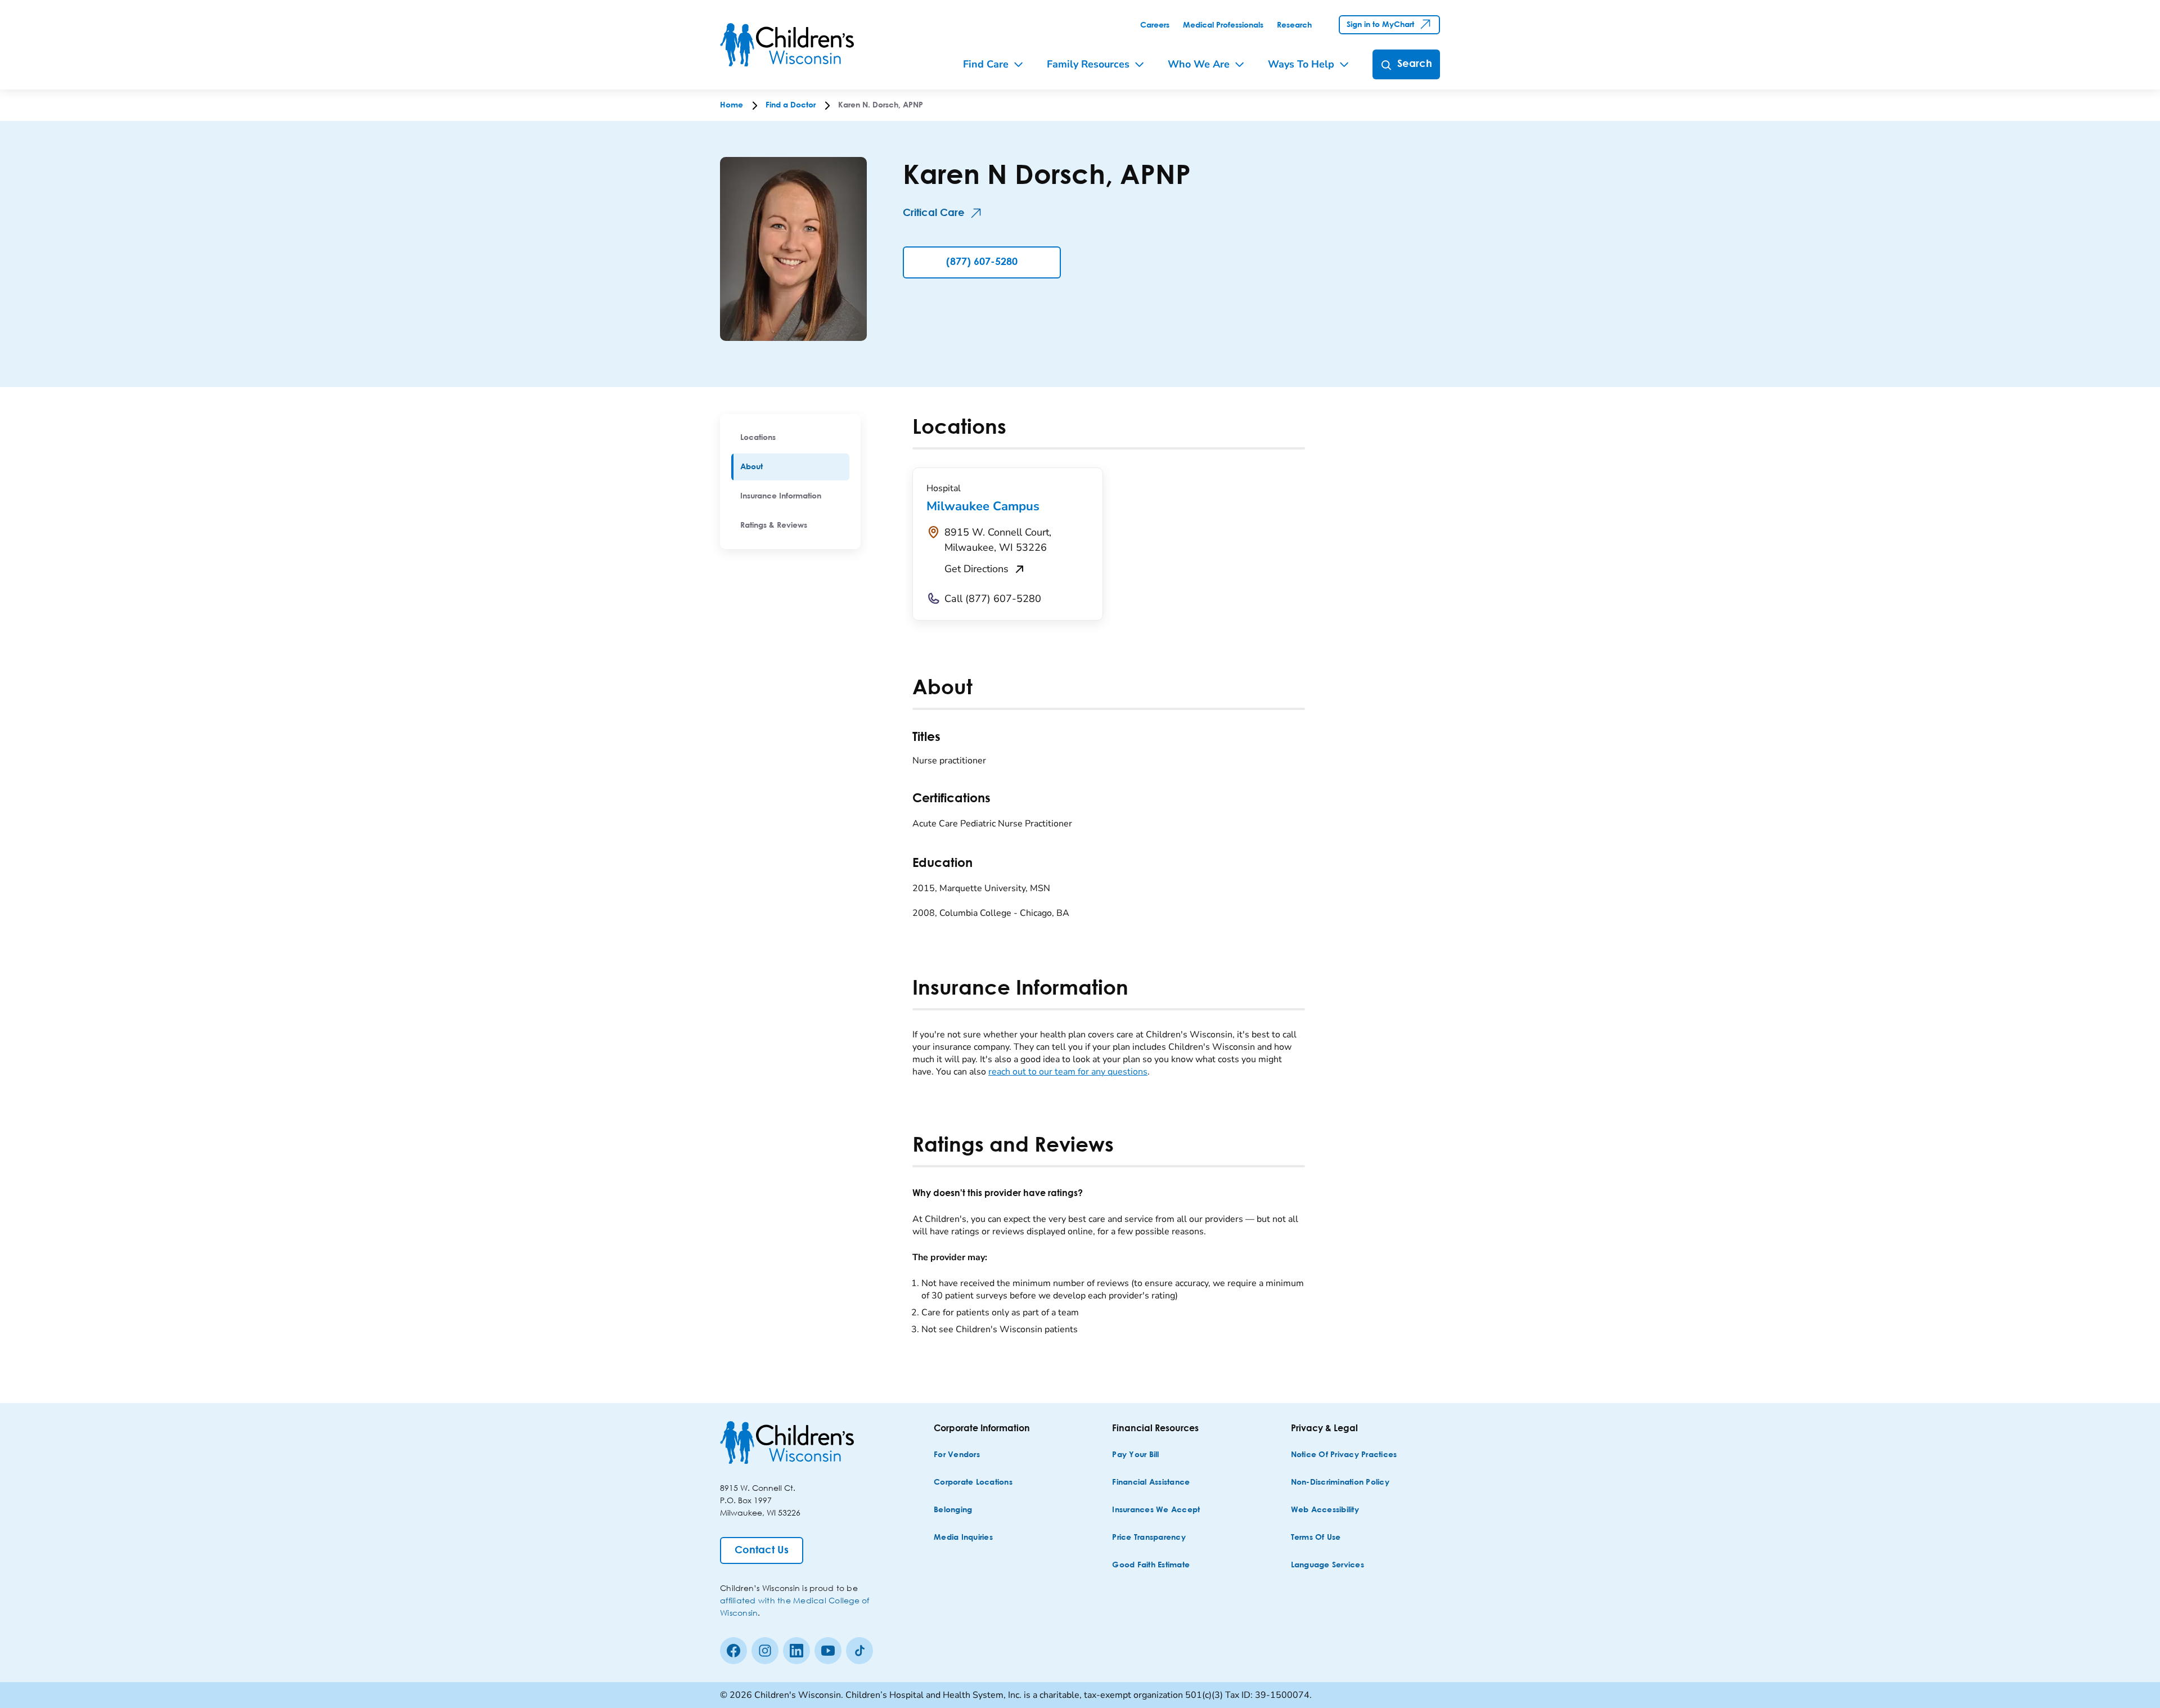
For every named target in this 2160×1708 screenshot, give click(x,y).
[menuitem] (790, 438)
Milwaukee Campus (983, 506)
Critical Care (934, 213)
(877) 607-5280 (982, 262)
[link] (1155, 25)
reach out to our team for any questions (1068, 1072)
